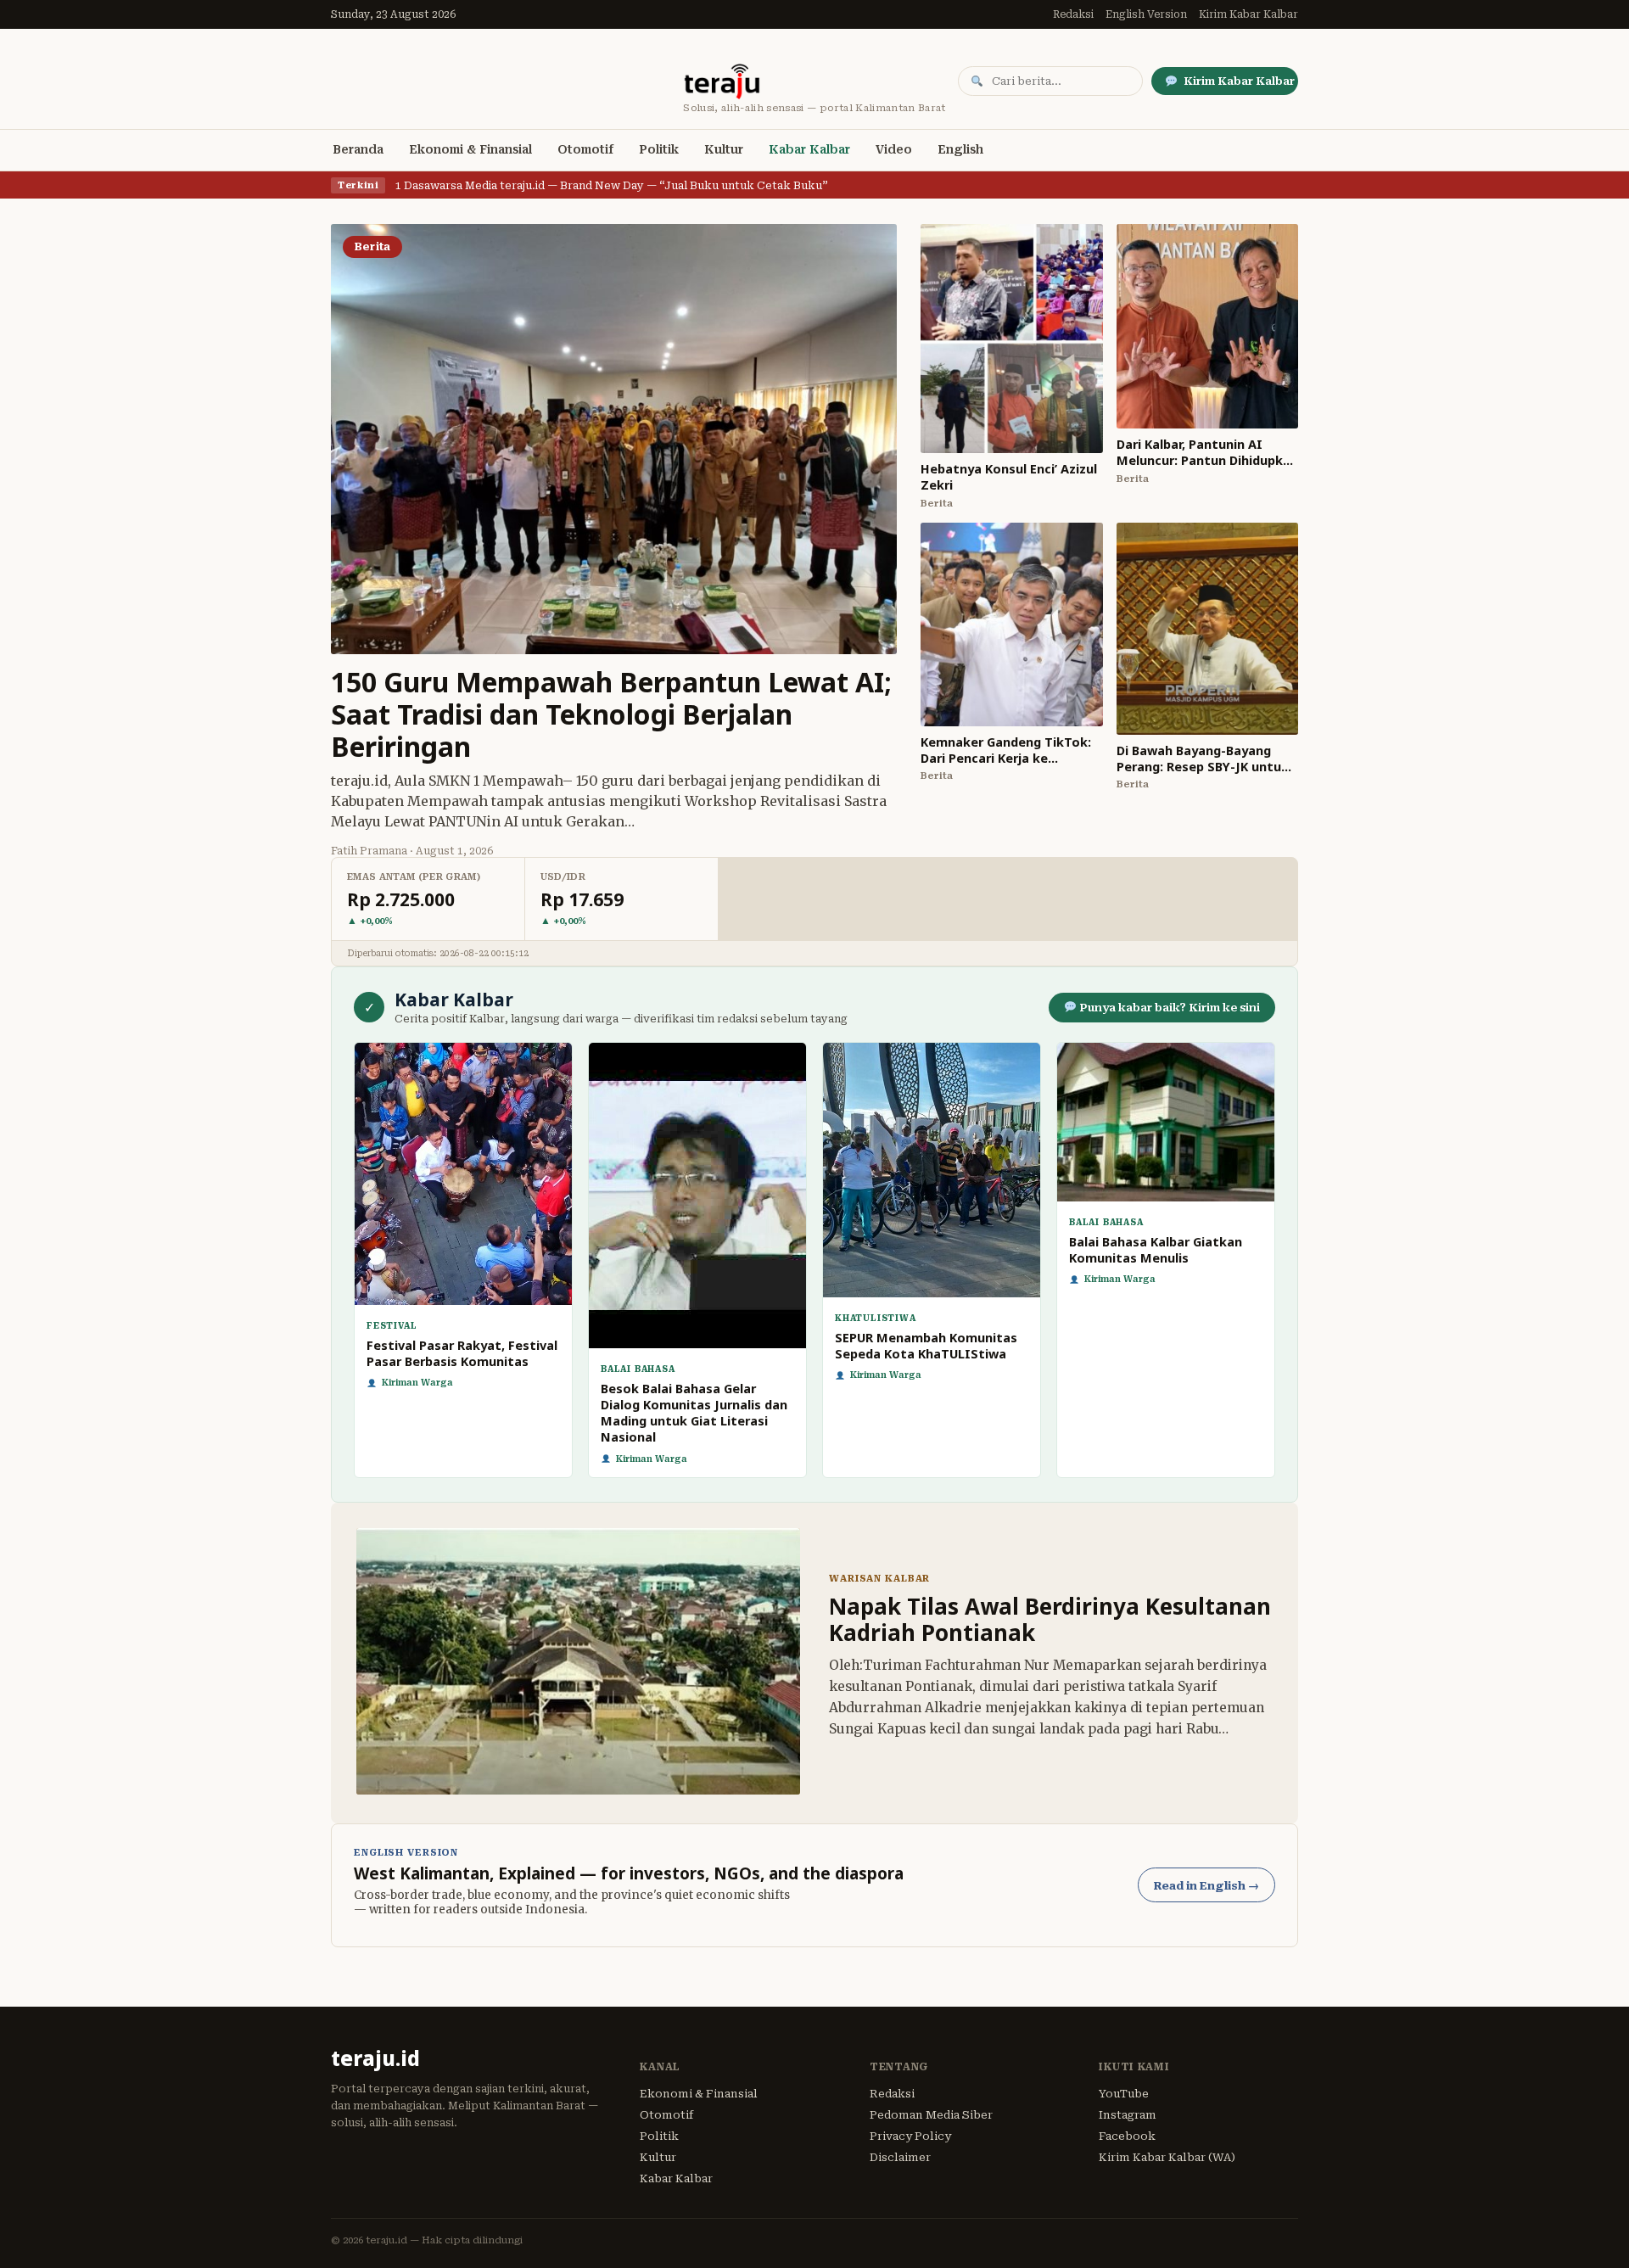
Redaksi (1073, 14)
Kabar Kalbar (809, 149)
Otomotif (585, 149)
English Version (1146, 14)
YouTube (1124, 2094)
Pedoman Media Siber (931, 2115)
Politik (659, 149)
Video (894, 149)
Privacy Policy (910, 2136)
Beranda (358, 149)
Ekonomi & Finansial (470, 149)
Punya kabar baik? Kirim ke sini (1168, 1008)
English (960, 149)
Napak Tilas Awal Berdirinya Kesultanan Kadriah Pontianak (1050, 1619)
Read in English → (1206, 1886)
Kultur (724, 149)
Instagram (1128, 2115)
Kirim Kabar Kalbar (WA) (1167, 2157)
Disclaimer (900, 2157)
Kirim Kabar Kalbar (1248, 14)
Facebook (1127, 2136)
